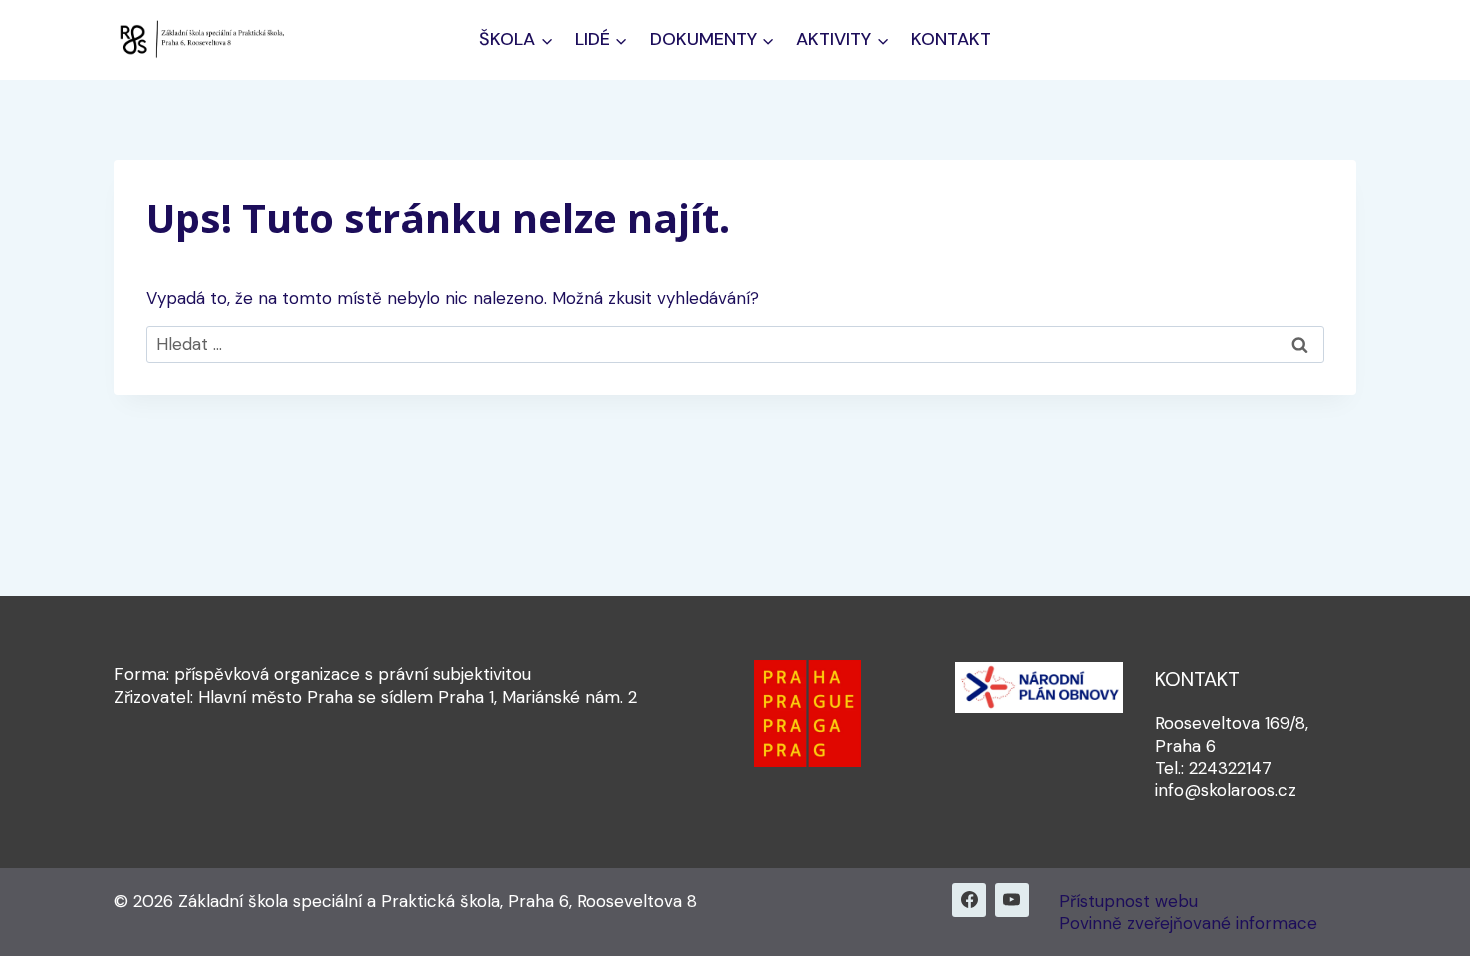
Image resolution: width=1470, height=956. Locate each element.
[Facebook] (969, 900)
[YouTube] (1012, 900)
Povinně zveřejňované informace (1188, 923)
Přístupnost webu (1128, 901)
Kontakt (951, 39)
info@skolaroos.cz (1225, 790)
